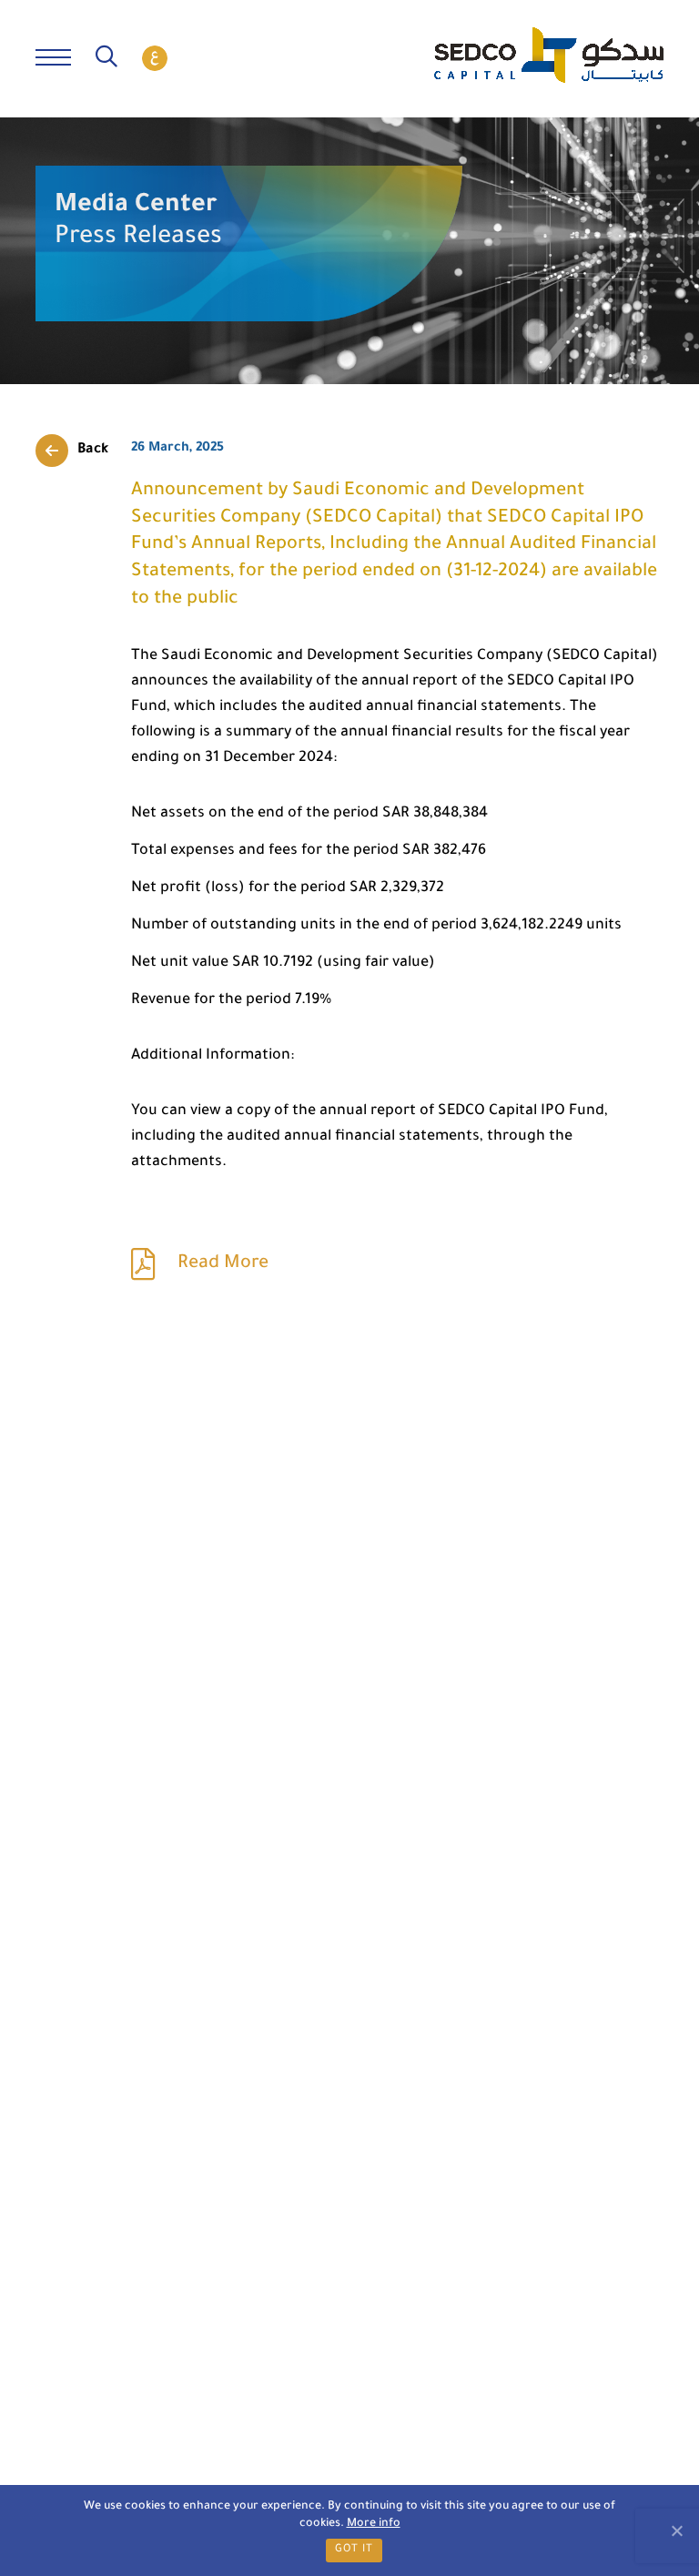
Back (93, 450)
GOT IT (354, 2550)
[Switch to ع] (155, 58)
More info (374, 2524)
